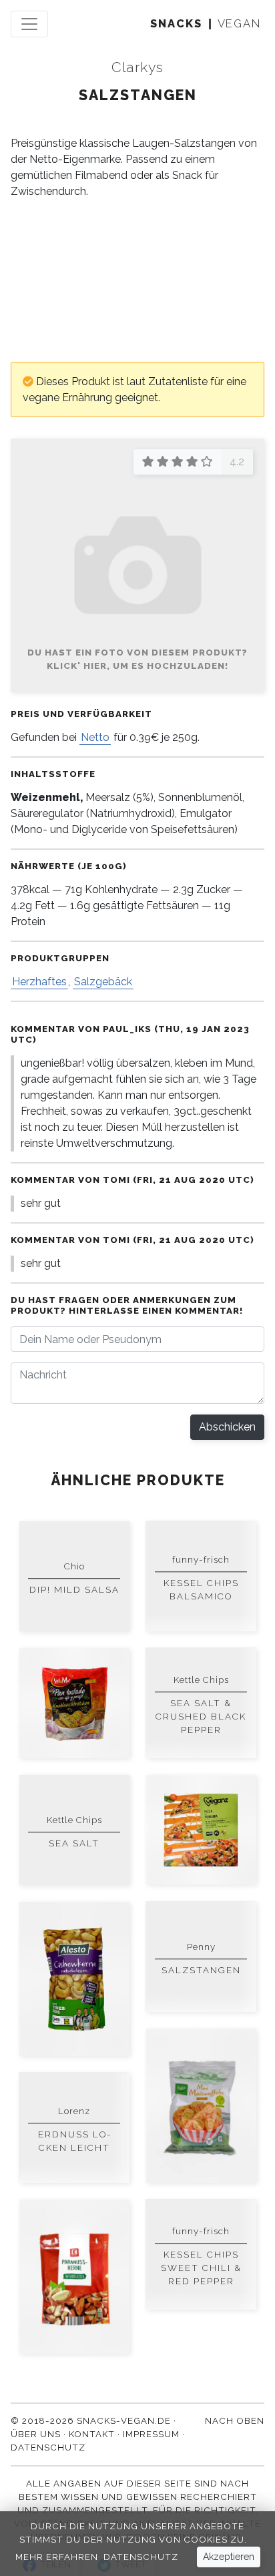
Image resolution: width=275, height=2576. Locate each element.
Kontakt (92, 2434)
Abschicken (227, 1427)
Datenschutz (141, 2557)
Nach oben (235, 2420)
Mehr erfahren (57, 2557)
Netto (95, 737)
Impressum (151, 2434)
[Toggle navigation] (29, 24)
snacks (176, 24)
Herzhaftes (39, 982)
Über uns (36, 2434)
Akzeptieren (229, 2557)
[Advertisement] (137, 281)
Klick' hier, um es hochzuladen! (137, 666)
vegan (239, 24)
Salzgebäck (103, 982)
